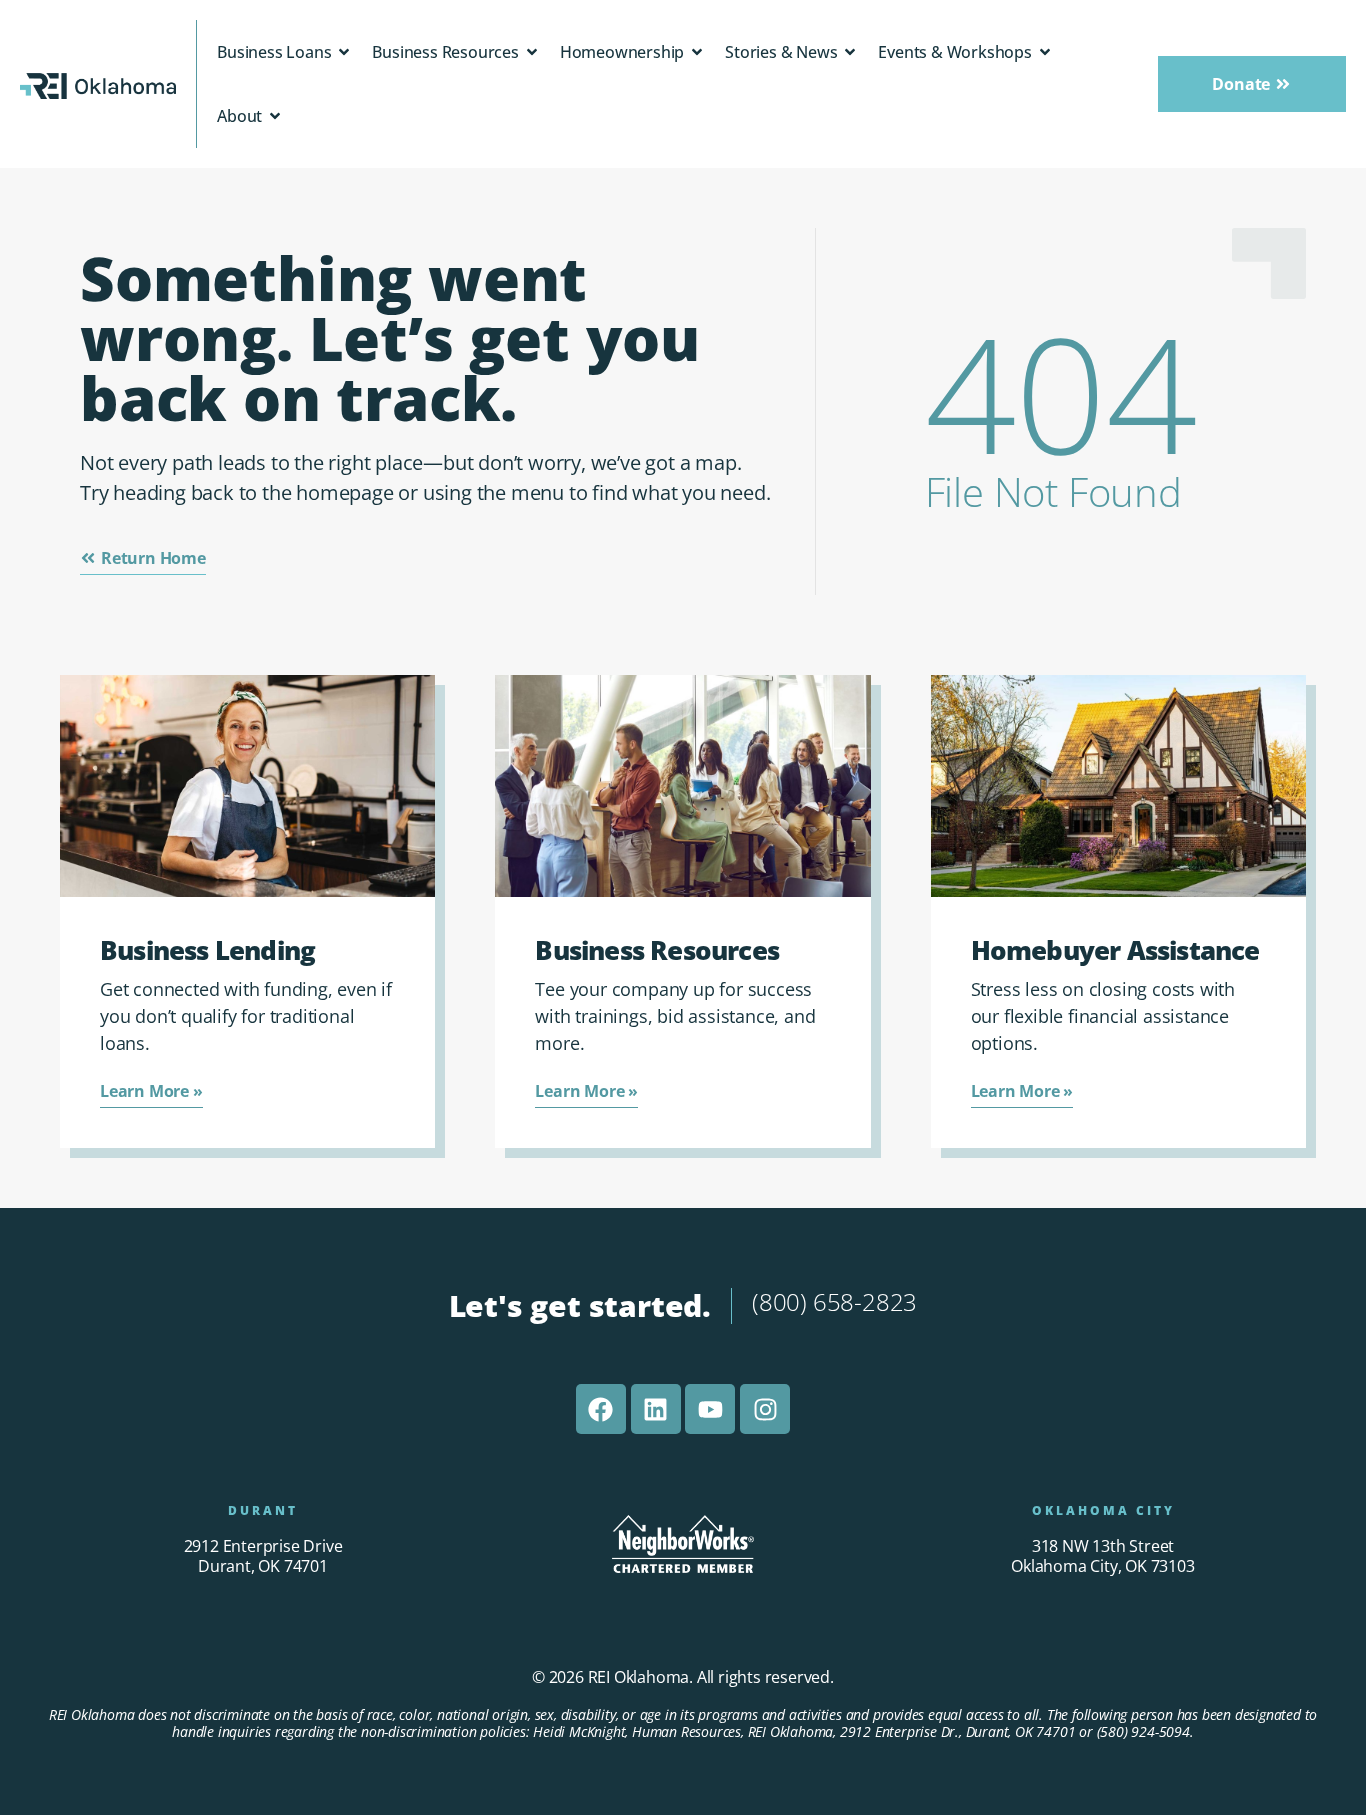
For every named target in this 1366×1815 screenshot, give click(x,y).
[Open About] (275, 116)
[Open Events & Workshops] (1045, 52)
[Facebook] (601, 1409)
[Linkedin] (656, 1409)
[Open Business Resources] (532, 52)
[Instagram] (765, 1409)
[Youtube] (710, 1409)
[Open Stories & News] (850, 52)
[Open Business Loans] (344, 52)
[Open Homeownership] (697, 52)
